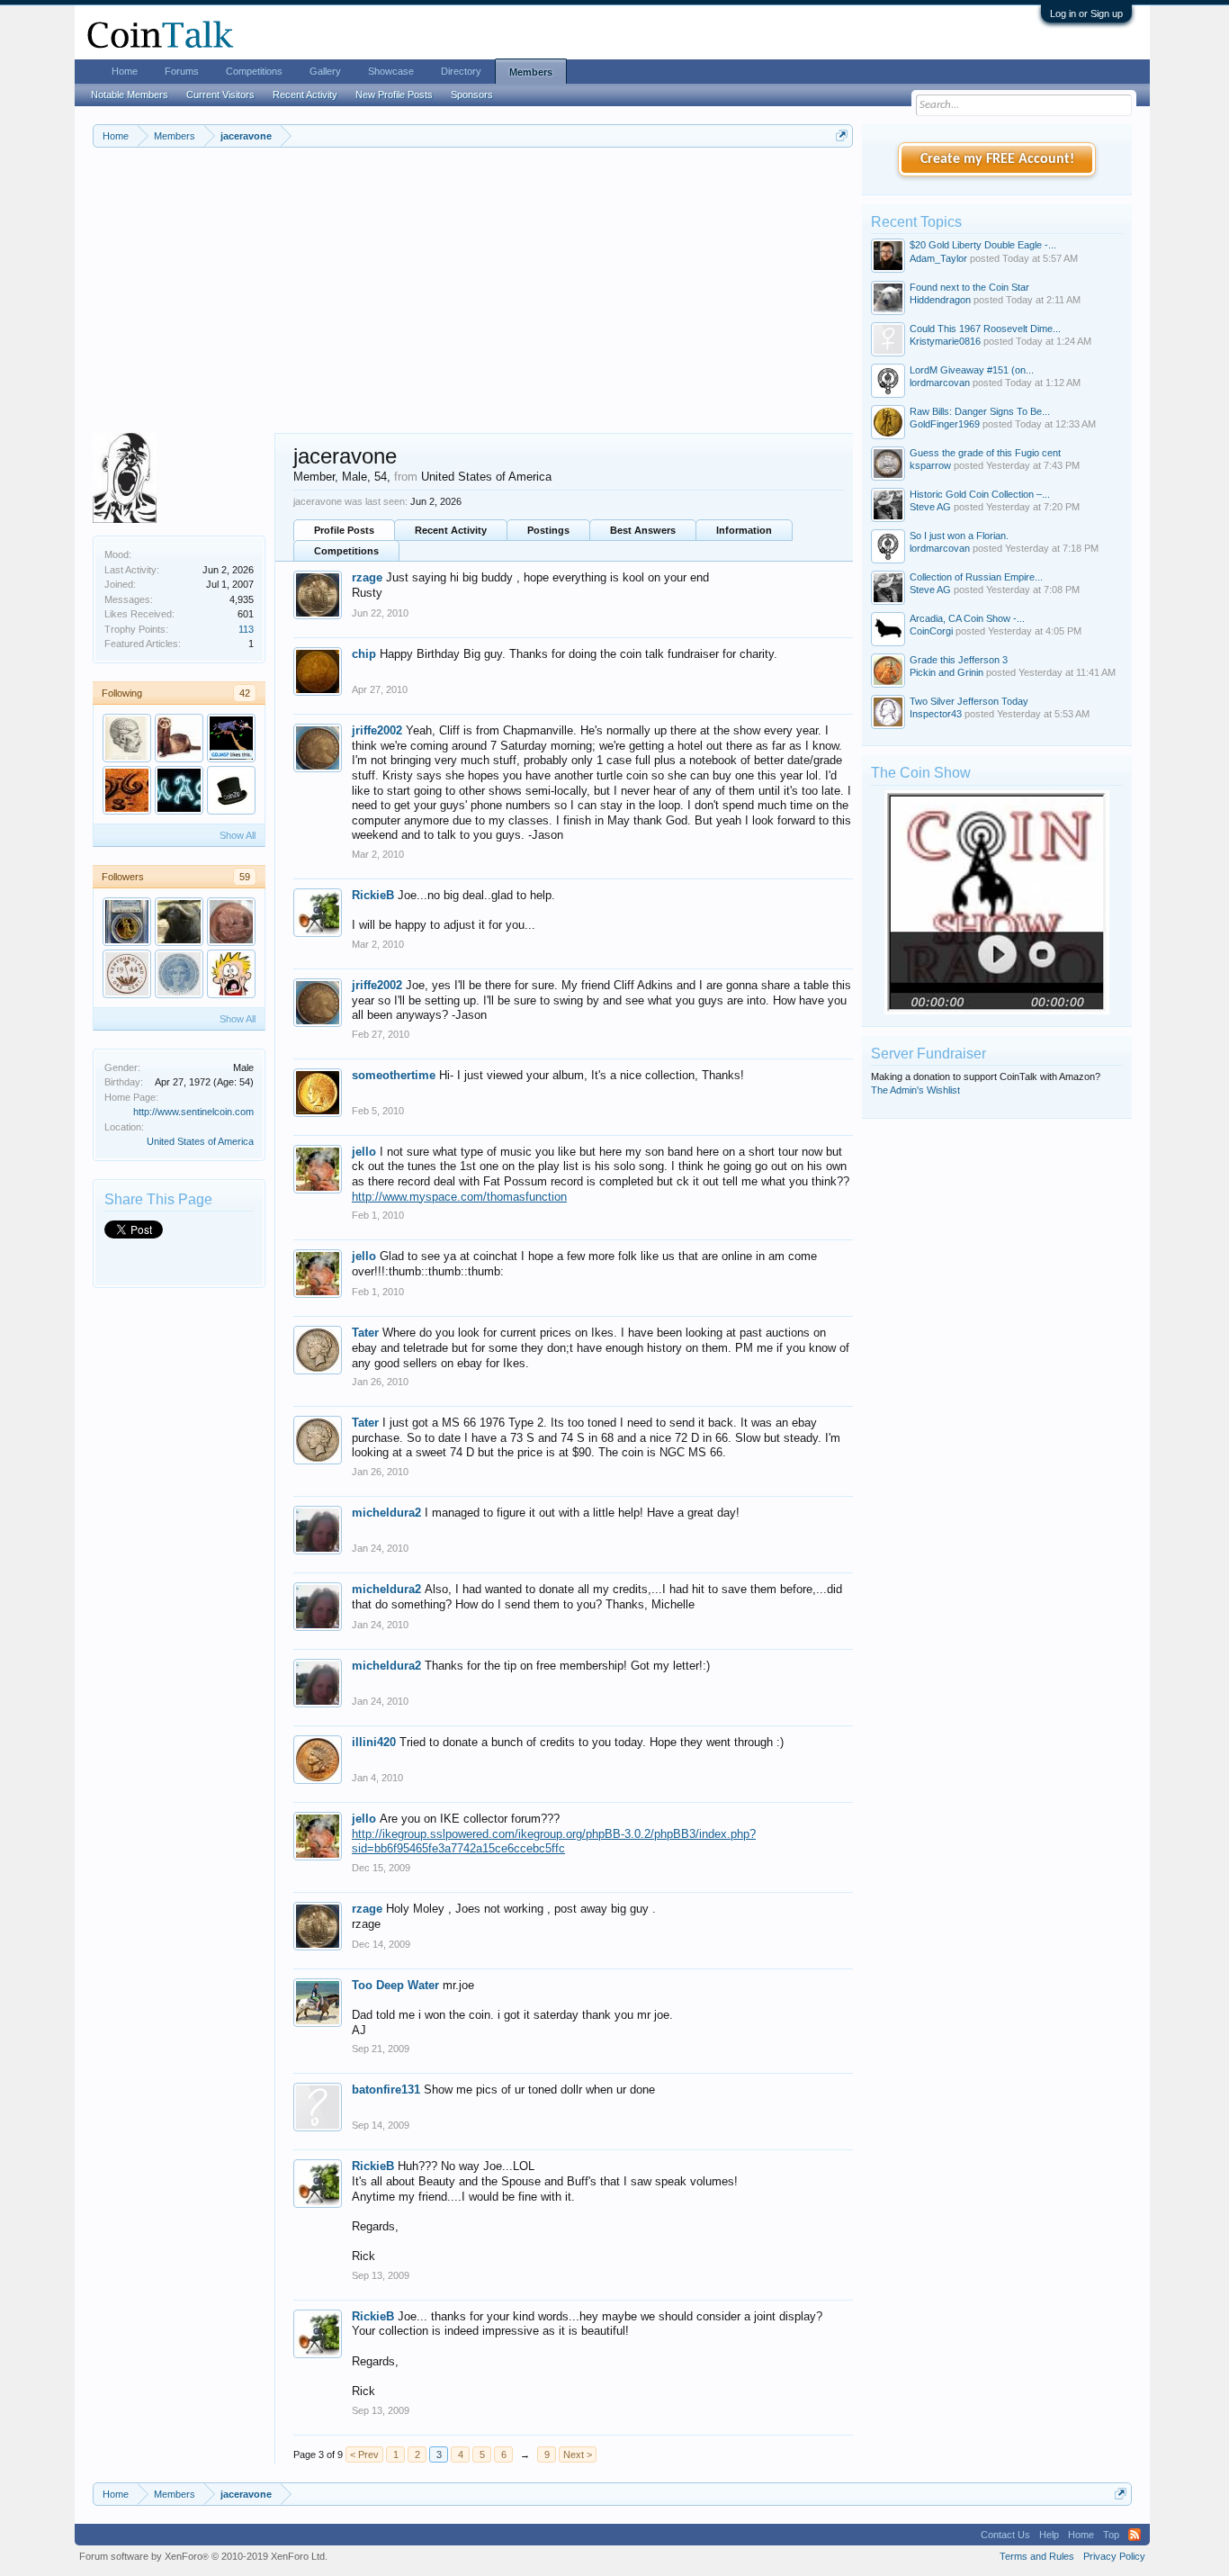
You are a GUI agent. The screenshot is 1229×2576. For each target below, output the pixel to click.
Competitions (346, 551)
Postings (548, 530)
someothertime (394, 1075)
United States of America (200, 1141)
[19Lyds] (231, 974)
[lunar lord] (231, 922)
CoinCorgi (931, 631)
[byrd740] (127, 974)
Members (531, 72)
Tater (365, 1333)
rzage (367, 577)
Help (1049, 2535)
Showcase (391, 71)
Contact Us (1005, 2535)
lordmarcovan (940, 383)
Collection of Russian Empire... (976, 577)
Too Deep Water (395, 1985)
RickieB (373, 895)
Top (1111, 2535)
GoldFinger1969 (945, 424)
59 (245, 877)
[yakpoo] (179, 922)
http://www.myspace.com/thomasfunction (459, 1197)
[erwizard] (127, 790)
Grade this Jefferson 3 (959, 660)
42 (245, 693)
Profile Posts (344, 530)
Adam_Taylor (938, 258)
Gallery (325, 71)
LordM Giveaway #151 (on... (972, 370)
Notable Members (130, 95)
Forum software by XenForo (203, 2556)
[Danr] (127, 738)
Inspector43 (936, 714)
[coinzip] (231, 790)
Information (744, 530)
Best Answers (643, 530)
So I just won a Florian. (959, 536)
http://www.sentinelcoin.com (193, 1112)
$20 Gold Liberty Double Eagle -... (983, 245)
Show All (238, 835)
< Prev (364, 2454)
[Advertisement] (473, 298)
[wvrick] (179, 738)
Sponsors (472, 95)
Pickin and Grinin (946, 672)
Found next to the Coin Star (969, 287)
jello (364, 1152)
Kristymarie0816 (945, 341)
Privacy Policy (1114, 2556)
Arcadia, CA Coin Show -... (967, 618)
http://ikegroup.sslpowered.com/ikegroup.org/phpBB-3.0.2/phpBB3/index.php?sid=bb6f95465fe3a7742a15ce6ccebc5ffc (554, 1842)
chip (364, 654)
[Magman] (179, 790)
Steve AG (930, 507)
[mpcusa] (127, 922)
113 (246, 629)
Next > (578, 2454)
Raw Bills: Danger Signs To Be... (980, 411)
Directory (461, 71)
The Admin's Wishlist (915, 1090)
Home (125, 71)
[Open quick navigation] (842, 135)
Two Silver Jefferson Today (969, 701)
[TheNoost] (179, 974)
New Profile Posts (394, 95)
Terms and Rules (1037, 2556)
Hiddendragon (940, 300)
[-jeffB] (231, 738)
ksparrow (930, 465)
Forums (182, 71)
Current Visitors (220, 95)
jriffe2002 (377, 730)
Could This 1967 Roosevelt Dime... (985, 329)
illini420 (374, 1742)
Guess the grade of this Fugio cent (985, 453)
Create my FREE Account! (997, 159)
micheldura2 (386, 1513)
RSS (1135, 2535)
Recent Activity (451, 530)
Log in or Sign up (1086, 14)
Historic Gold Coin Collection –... (980, 494)
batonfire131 (386, 2090)
